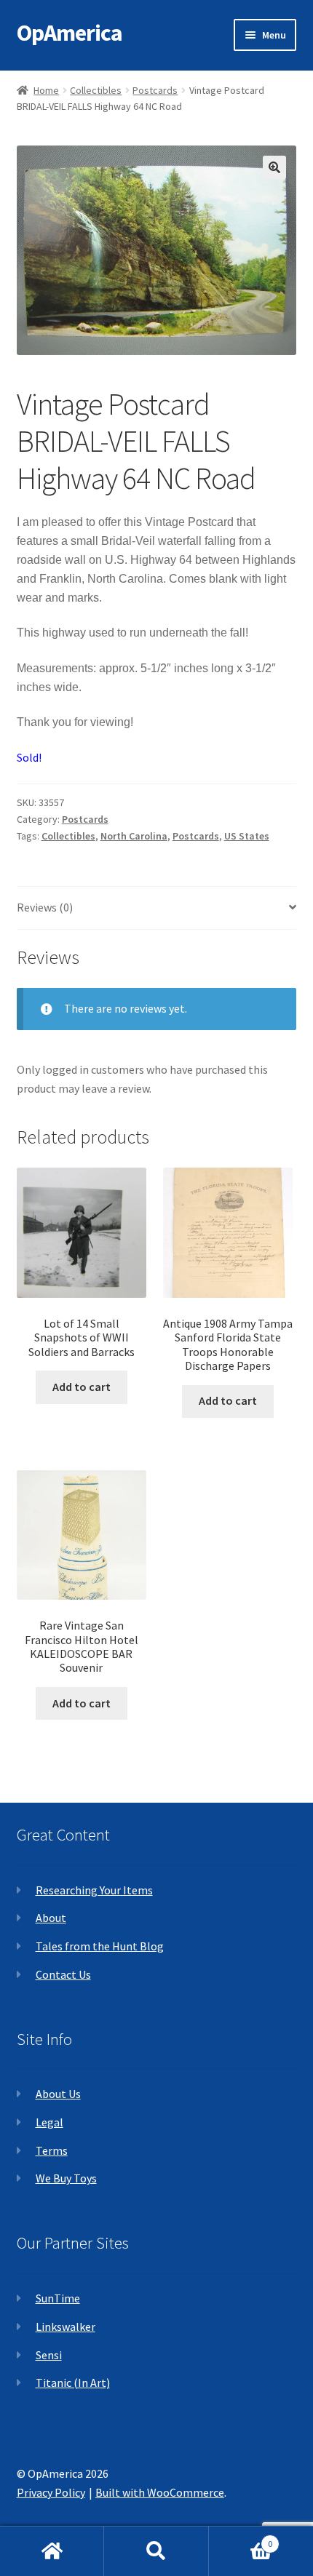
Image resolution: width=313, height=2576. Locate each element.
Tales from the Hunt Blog (100, 1946)
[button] (274, 167)
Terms (52, 2150)
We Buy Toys (66, 2178)
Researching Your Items (94, 1890)
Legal (49, 2122)
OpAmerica (70, 33)
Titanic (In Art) (73, 2382)
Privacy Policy (51, 2492)
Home (46, 90)
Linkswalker (66, 2326)
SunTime (58, 2298)
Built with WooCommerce (160, 2492)
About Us (58, 2094)
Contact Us (63, 1974)
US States (247, 836)
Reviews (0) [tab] (45, 907)
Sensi (49, 2355)
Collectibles (96, 90)
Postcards (155, 90)
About (51, 1918)
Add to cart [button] (82, 1387)
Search (156, 2551)
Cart (241, 2539)
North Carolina (134, 836)
